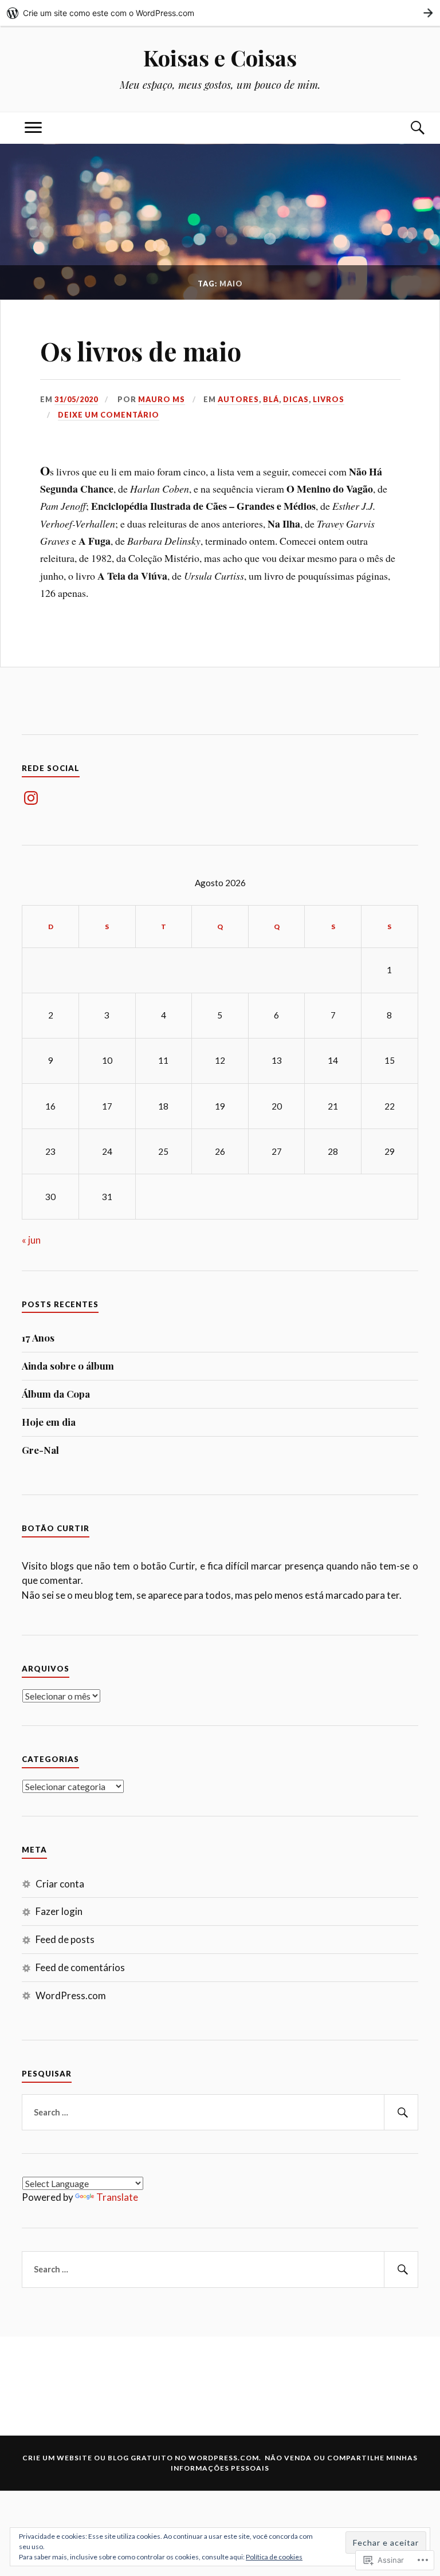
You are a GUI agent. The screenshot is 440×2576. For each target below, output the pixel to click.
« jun (31, 1240)
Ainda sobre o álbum (68, 1366)
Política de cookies (274, 2557)
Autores (238, 399)
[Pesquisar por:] (220, 2113)
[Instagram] (31, 798)
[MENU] (33, 128)
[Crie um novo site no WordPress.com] (220, 13)
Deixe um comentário (109, 415)
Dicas (296, 399)
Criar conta (60, 1884)
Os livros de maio (141, 351)
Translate (117, 2197)
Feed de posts (65, 1939)
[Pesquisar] (401, 2113)
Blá (271, 399)
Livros (329, 399)
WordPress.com (71, 1995)
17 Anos (38, 1338)
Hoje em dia (49, 1422)
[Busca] (407, 128)
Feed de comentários (80, 1967)
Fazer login (59, 1911)
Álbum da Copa (56, 1394)
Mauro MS (162, 399)
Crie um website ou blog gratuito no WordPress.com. (142, 2458)
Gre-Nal (40, 1450)
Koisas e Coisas (220, 58)
